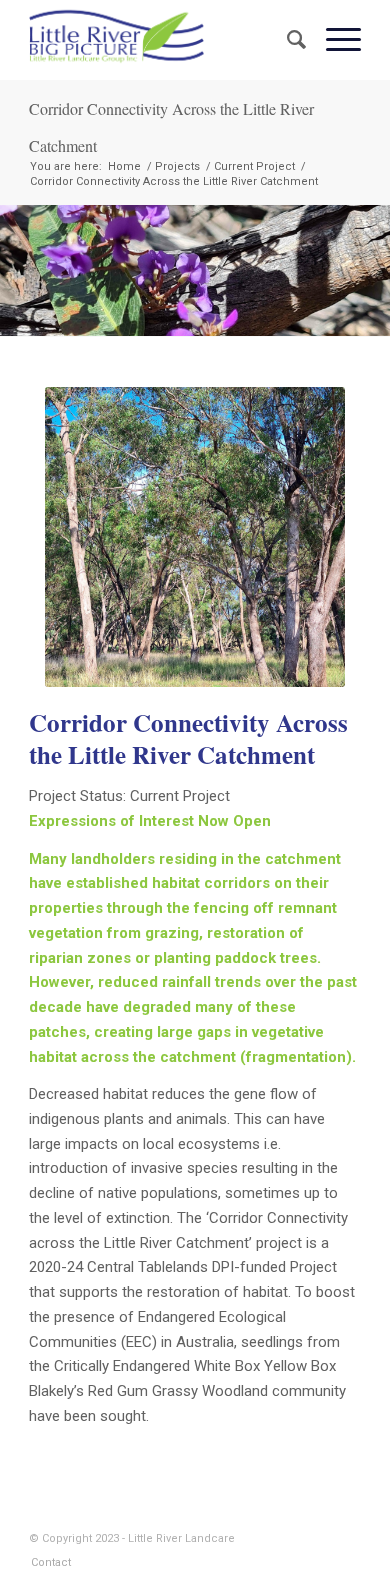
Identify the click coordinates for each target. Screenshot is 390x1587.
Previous (17, 270)
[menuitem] (286, 40)
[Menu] (333, 40)
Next (372, 270)
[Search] (286, 40)
